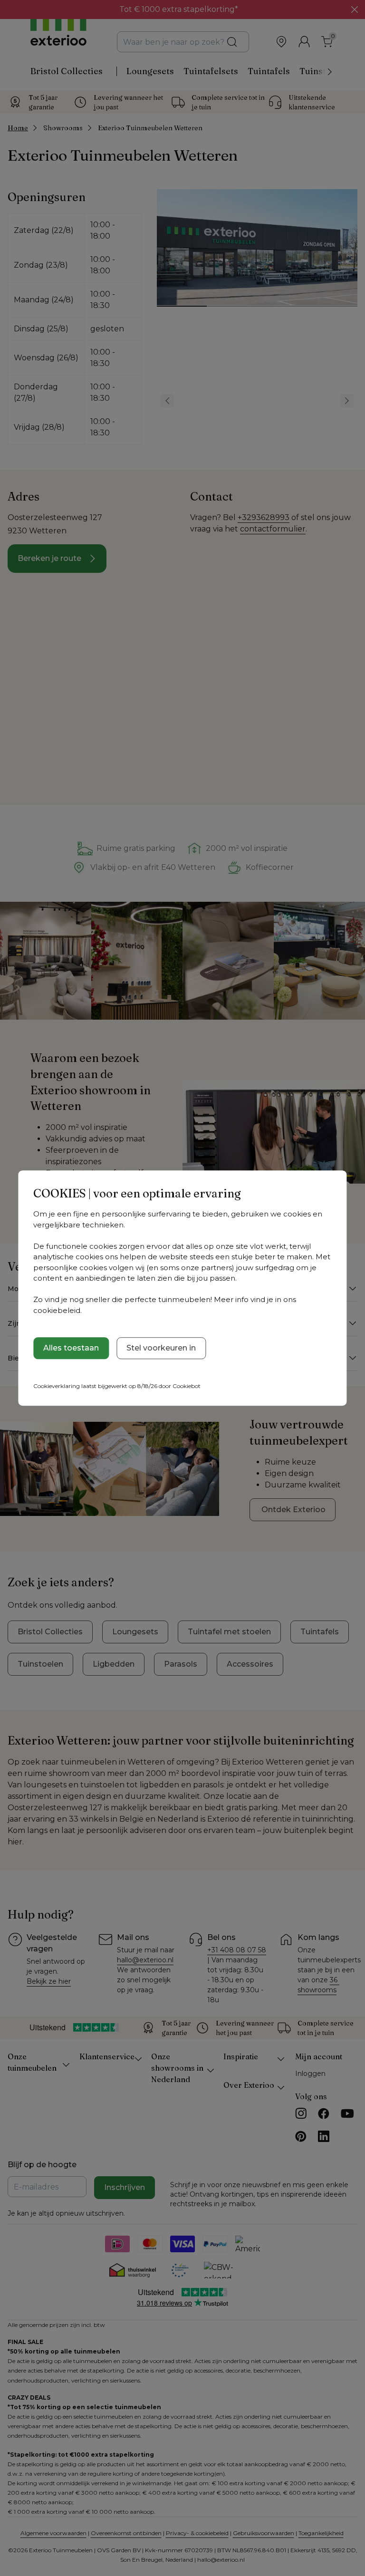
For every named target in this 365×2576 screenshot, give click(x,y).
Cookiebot (187, 1386)
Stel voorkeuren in (161, 1348)
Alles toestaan (71, 1348)
